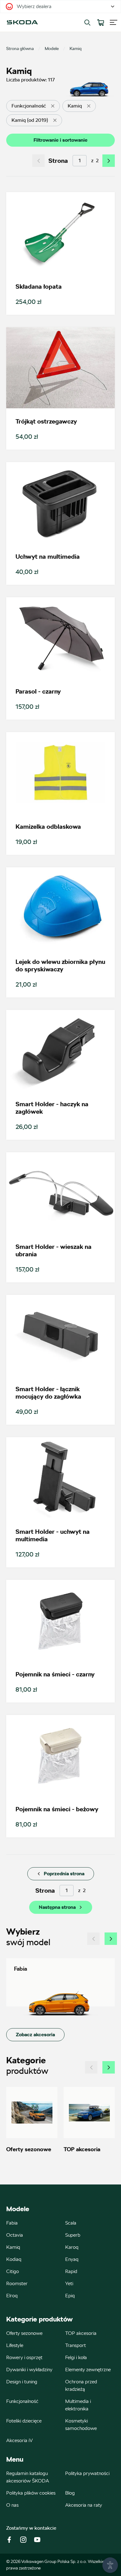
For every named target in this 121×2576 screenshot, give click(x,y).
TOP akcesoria (81, 2333)
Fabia (12, 2223)
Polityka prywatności (87, 2473)
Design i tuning (22, 2382)
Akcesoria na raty (84, 2505)
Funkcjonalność (22, 2401)
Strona (58, 161)
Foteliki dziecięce (24, 2421)
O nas (12, 2505)
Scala (71, 2223)
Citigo (13, 2271)
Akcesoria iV (20, 2440)
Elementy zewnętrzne (88, 2370)
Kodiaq (14, 2259)
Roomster (17, 2283)
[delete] (53, 106)
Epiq (70, 2296)
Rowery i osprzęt (24, 2357)
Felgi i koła (76, 2357)
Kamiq (13, 2247)
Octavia (15, 2235)
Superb (73, 2235)
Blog (70, 2493)
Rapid (71, 2271)
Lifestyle (15, 2345)
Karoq (72, 2247)
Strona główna (20, 48)
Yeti (69, 2283)
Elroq (12, 2296)
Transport (76, 2345)
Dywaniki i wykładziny (29, 2370)
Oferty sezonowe (24, 2333)
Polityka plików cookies (31, 2493)
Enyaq (72, 2259)
